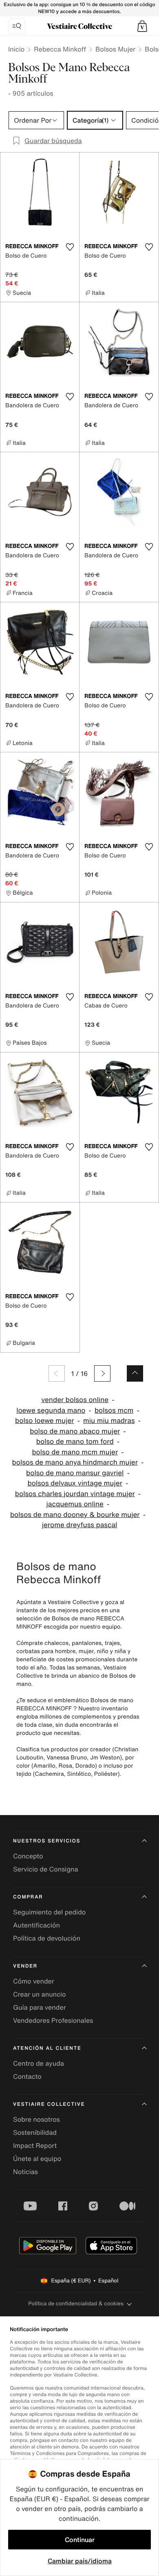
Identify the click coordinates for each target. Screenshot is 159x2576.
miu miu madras (109, 1421)
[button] (142, 26)
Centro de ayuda (39, 2063)
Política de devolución (47, 1938)
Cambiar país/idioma (80, 2561)
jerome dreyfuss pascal (80, 1525)
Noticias (25, 2172)
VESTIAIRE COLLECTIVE (49, 2104)
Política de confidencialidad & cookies (76, 2303)
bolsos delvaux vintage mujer (75, 1483)
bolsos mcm (114, 1410)
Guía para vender (40, 2007)
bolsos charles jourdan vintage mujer (75, 1494)
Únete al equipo (37, 2159)
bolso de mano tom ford (75, 1442)
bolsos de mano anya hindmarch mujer (75, 1462)
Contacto (27, 2076)
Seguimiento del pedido (49, 1912)
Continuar (80, 2540)
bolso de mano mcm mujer (75, 1452)
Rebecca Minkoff (60, 49)
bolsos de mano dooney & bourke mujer (75, 1515)
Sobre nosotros (36, 2119)
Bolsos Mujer (115, 49)
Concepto (28, 1856)
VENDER (25, 1966)
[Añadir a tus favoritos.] (70, 247)
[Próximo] (102, 1373)
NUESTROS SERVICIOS (47, 1841)
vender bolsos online (75, 1400)
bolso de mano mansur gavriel (75, 1473)
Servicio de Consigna (46, 1869)
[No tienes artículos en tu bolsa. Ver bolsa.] (142, 26)
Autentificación (36, 1925)
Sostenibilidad (35, 2132)
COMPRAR (28, 1897)
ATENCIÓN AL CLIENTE (47, 2048)
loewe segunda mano (51, 1410)
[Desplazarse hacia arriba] (135, 1373)
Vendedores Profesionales (53, 2020)
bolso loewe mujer (45, 1421)
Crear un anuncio (40, 1994)
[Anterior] (57, 1373)
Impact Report (35, 2145)
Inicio (16, 49)
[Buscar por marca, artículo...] (17, 26)
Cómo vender (34, 1981)
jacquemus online (75, 1504)
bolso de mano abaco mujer (75, 1431)
